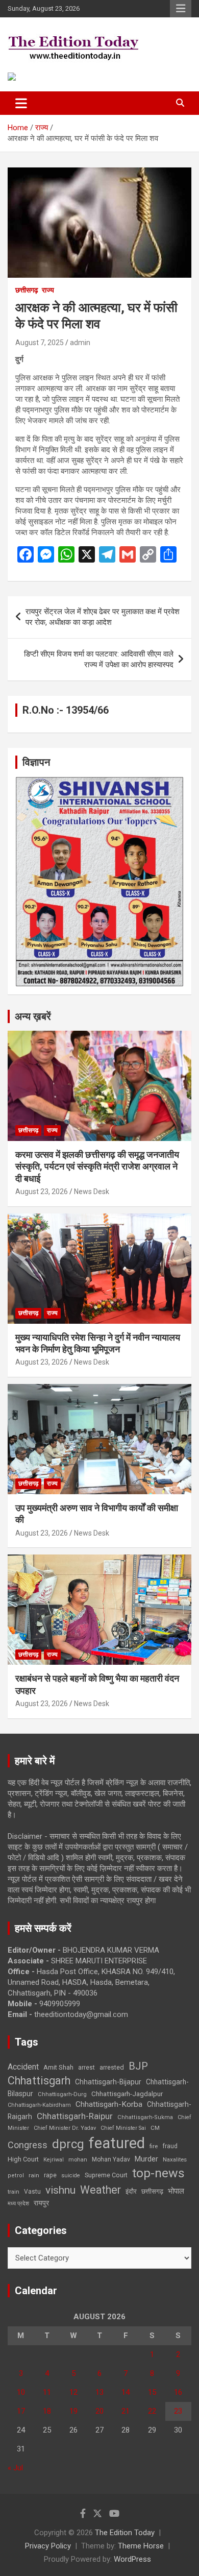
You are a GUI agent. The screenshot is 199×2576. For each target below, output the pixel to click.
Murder (146, 2159)
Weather (101, 2190)
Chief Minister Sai (123, 2128)
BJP (138, 2066)
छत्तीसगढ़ (27, 290)
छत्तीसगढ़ (152, 2191)
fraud (170, 2146)
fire (154, 2146)
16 (178, 2392)
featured (117, 2143)
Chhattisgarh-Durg (62, 2094)
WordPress (132, 2559)
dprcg (68, 2144)
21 (126, 2411)
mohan (78, 2160)
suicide (71, 2176)
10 (21, 2392)
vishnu (60, 2190)
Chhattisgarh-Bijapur (108, 2082)
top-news (158, 2173)
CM (155, 2128)
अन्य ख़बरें (33, 1016)
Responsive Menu (181, 9)
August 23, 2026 (42, 1192)
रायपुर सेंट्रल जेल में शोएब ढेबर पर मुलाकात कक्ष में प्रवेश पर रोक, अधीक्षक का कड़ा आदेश (103, 617)
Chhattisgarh (39, 2081)
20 (99, 2411)
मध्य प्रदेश (18, 2204)
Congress (28, 2145)
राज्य (48, 290)
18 (47, 2411)
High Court (23, 2159)
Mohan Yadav (111, 2159)
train (14, 2192)
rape (50, 2175)
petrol (16, 2176)
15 (152, 2392)
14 (126, 2392)
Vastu (32, 2192)
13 (99, 2392)
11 (47, 2392)
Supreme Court (106, 2175)
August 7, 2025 (40, 343)
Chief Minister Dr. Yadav (65, 2128)
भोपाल (176, 2191)
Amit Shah (58, 2067)
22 (152, 2411)
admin (80, 343)
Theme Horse (141, 2546)
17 (21, 2411)
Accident (23, 2067)
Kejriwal (54, 2160)
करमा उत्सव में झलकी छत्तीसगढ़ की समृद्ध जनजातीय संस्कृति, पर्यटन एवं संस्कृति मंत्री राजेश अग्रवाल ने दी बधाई (97, 1167)
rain (34, 2175)
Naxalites (175, 2159)
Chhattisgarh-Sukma (145, 2117)
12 (73, 2392)
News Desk (92, 1192)
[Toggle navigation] (21, 103)
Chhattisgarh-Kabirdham (39, 2105)
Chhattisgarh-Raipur (75, 2116)
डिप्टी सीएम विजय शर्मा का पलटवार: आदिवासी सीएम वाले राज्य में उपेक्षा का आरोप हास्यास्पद (99, 659)
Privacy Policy (48, 2546)
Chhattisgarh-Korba (109, 2104)
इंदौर (131, 2191)
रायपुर (41, 2203)
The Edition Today (125, 2533)
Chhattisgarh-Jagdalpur (127, 2094)
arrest (86, 2068)
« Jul (15, 2468)
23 (178, 2411)
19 (73, 2411)
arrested (112, 2067)
